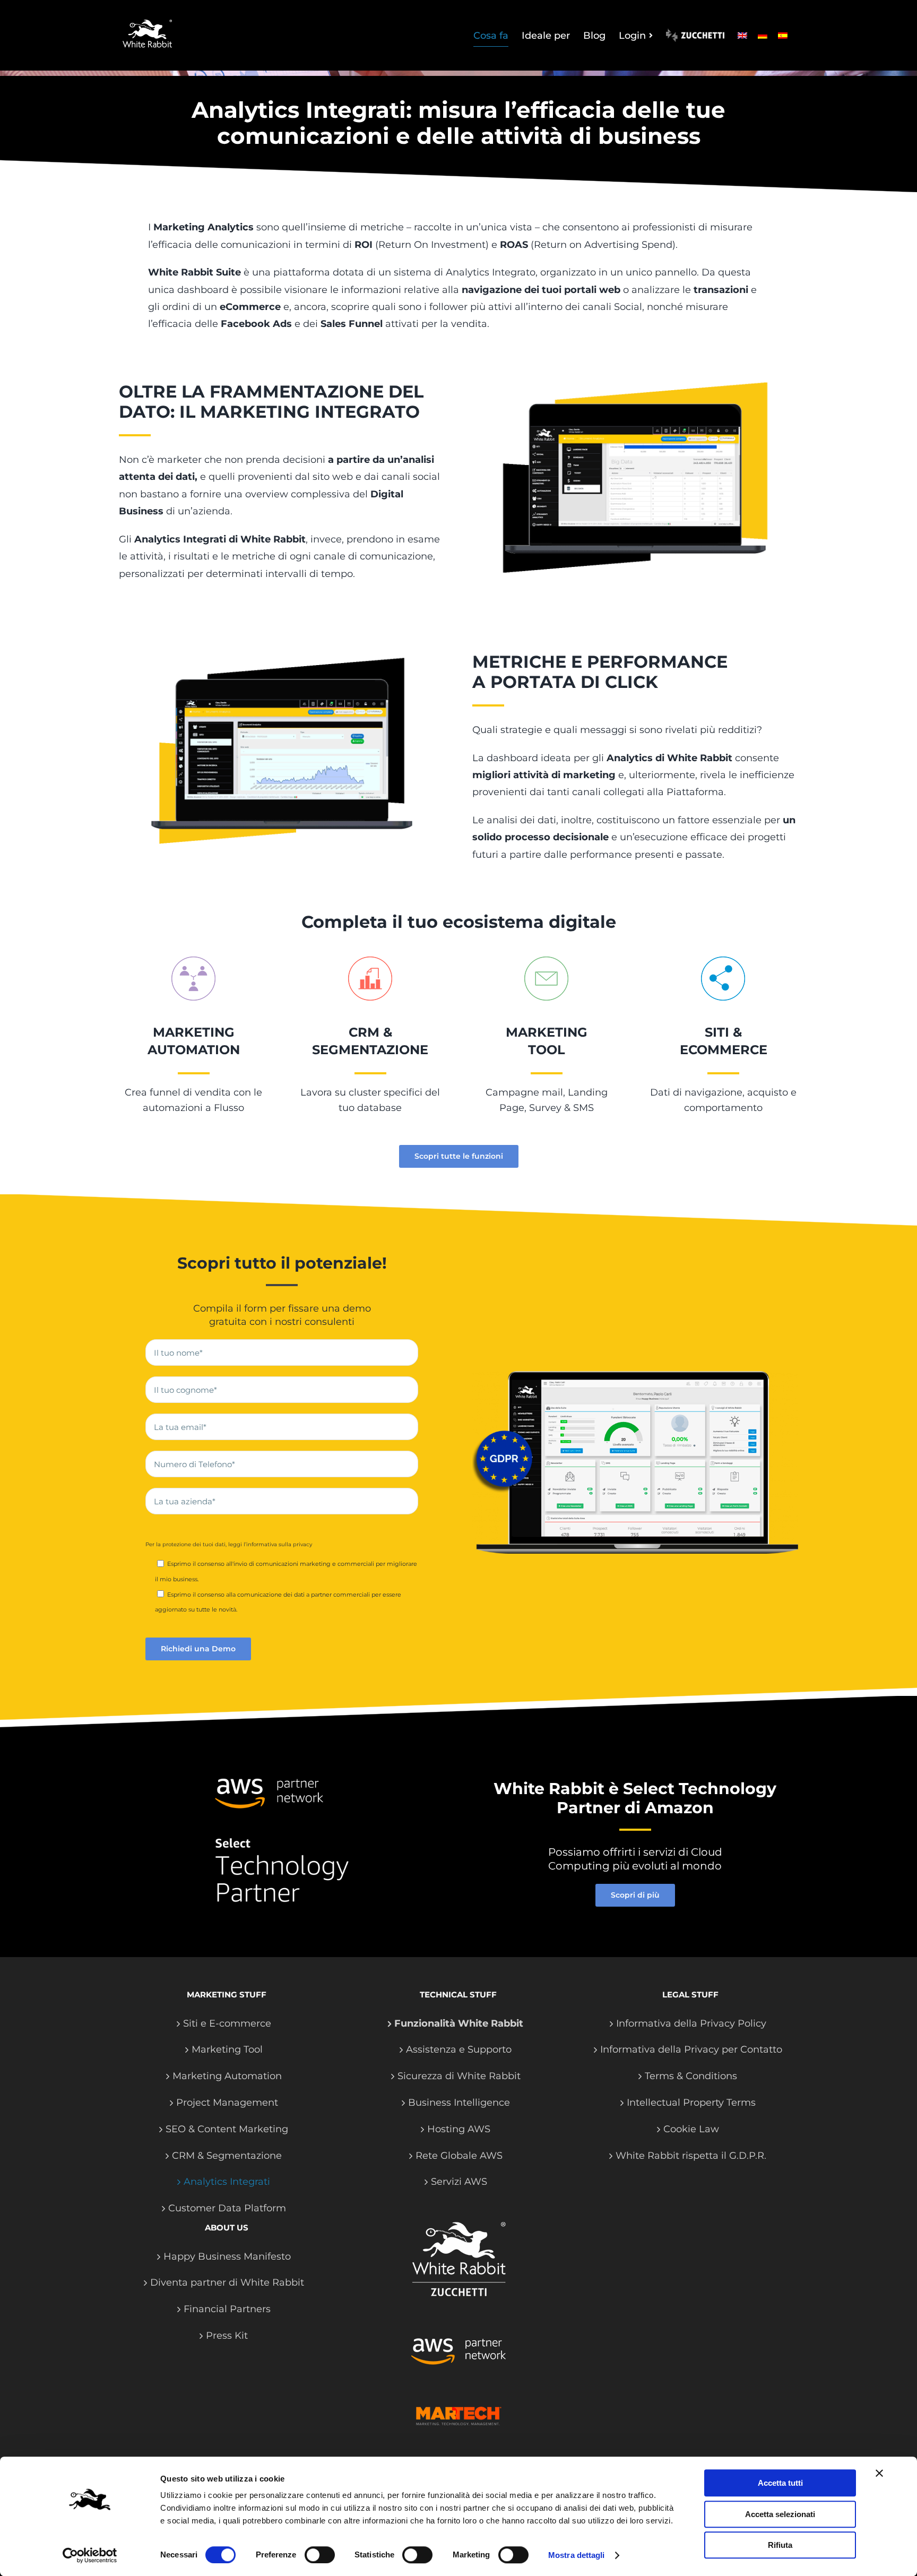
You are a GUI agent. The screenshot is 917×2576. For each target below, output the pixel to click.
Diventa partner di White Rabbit (227, 2282)
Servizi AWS (459, 2182)
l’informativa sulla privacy (278, 1544)
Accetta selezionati (780, 2514)
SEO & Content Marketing (227, 2129)
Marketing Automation (227, 2076)
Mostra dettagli (577, 2555)
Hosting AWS (459, 2129)
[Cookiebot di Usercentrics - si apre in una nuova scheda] (90, 2555)
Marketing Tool (227, 2049)
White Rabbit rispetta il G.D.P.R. (691, 2156)
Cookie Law (691, 2129)
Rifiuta (780, 2545)
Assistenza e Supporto (459, 2049)
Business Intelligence (459, 2103)
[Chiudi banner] (879, 2473)
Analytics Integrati (227, 2182)
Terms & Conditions (691, 2076)
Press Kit (227, 2336)
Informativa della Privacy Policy (691, 2023)
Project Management (227, 2103)
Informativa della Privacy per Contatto (691, 2049)
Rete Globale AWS (459, 2156)
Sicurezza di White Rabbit (459, 2076)
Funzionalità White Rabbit (459, 2023)
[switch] (320, 2555)
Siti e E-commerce (227, 2023)
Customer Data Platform (227, 2208)
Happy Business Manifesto (227, 2256)
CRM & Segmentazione (227, 2156)
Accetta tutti (780, 2483)
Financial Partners (227, 2309)
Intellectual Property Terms (691, 2103)
